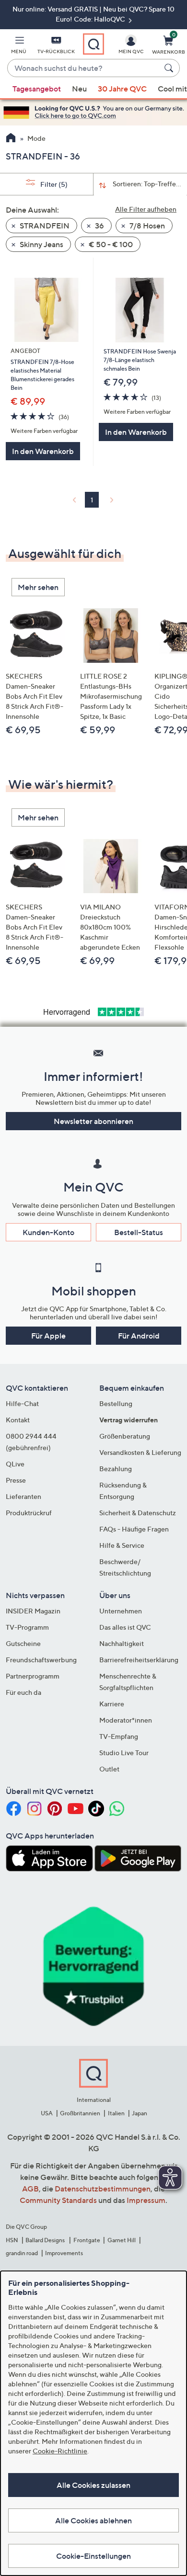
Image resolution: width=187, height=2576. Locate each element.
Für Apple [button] (48, 1336)
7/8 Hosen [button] (146, 226)
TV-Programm (27, 1627)
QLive (15, 1464)
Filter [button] (53, 184)
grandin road (22, 2253)
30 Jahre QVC (122, 89)
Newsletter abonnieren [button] (93, 1121)
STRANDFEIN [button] (44, 226)
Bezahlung (116, 1469)
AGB (30, 2189)
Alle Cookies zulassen (93, 2485)
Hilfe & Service (122, 1545)
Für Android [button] (139, 1336)
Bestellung (116, 1403)
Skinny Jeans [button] (41, 244)
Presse (16, 1480)
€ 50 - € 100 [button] (110, 244)
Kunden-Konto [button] (48, 1232)
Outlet (109, 1769)
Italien (116, 2113)
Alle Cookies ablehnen (93, 2520)
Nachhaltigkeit (122, 1643)
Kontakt (18, 1420)
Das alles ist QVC (125, 1627)
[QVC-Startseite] (11, 139)
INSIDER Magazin (33, 1611)
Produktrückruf (29, 1513)
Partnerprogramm (33, 1676)
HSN (12, 2240)
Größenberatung (125, 1436)
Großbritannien (80, 2113)
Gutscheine (23, 1643)
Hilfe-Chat (22, 1403)
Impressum (146, 2200)
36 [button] (99, 226)
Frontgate (87, 2240)
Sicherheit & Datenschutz (138, 1513)
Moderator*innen (126, 1720)
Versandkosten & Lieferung (140, 1452)
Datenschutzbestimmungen (103, 2189)
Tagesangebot (37, 89)
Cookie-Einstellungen (93, 2556)
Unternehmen (121, 1611)
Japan (140, 2113)
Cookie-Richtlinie (60, 2451)
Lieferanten (23, 1496)
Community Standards (58, 2200)
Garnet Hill (122, 2240)
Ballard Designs (46, 2240)
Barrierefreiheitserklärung (139, 1660)
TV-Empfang (119, 1736)
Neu (79, 89)
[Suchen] (170, 68)
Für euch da (23, 1692)
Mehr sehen (38, 587)
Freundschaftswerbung (41, 1660)
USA (47, 2113)
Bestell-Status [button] (139, 1232)
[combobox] (84, 68)
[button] (19, 46)
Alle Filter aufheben (146, 209)
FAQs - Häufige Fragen (134, 1529)
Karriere (112, 1704)
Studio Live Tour (124, 1753)
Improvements (64, 2253)
